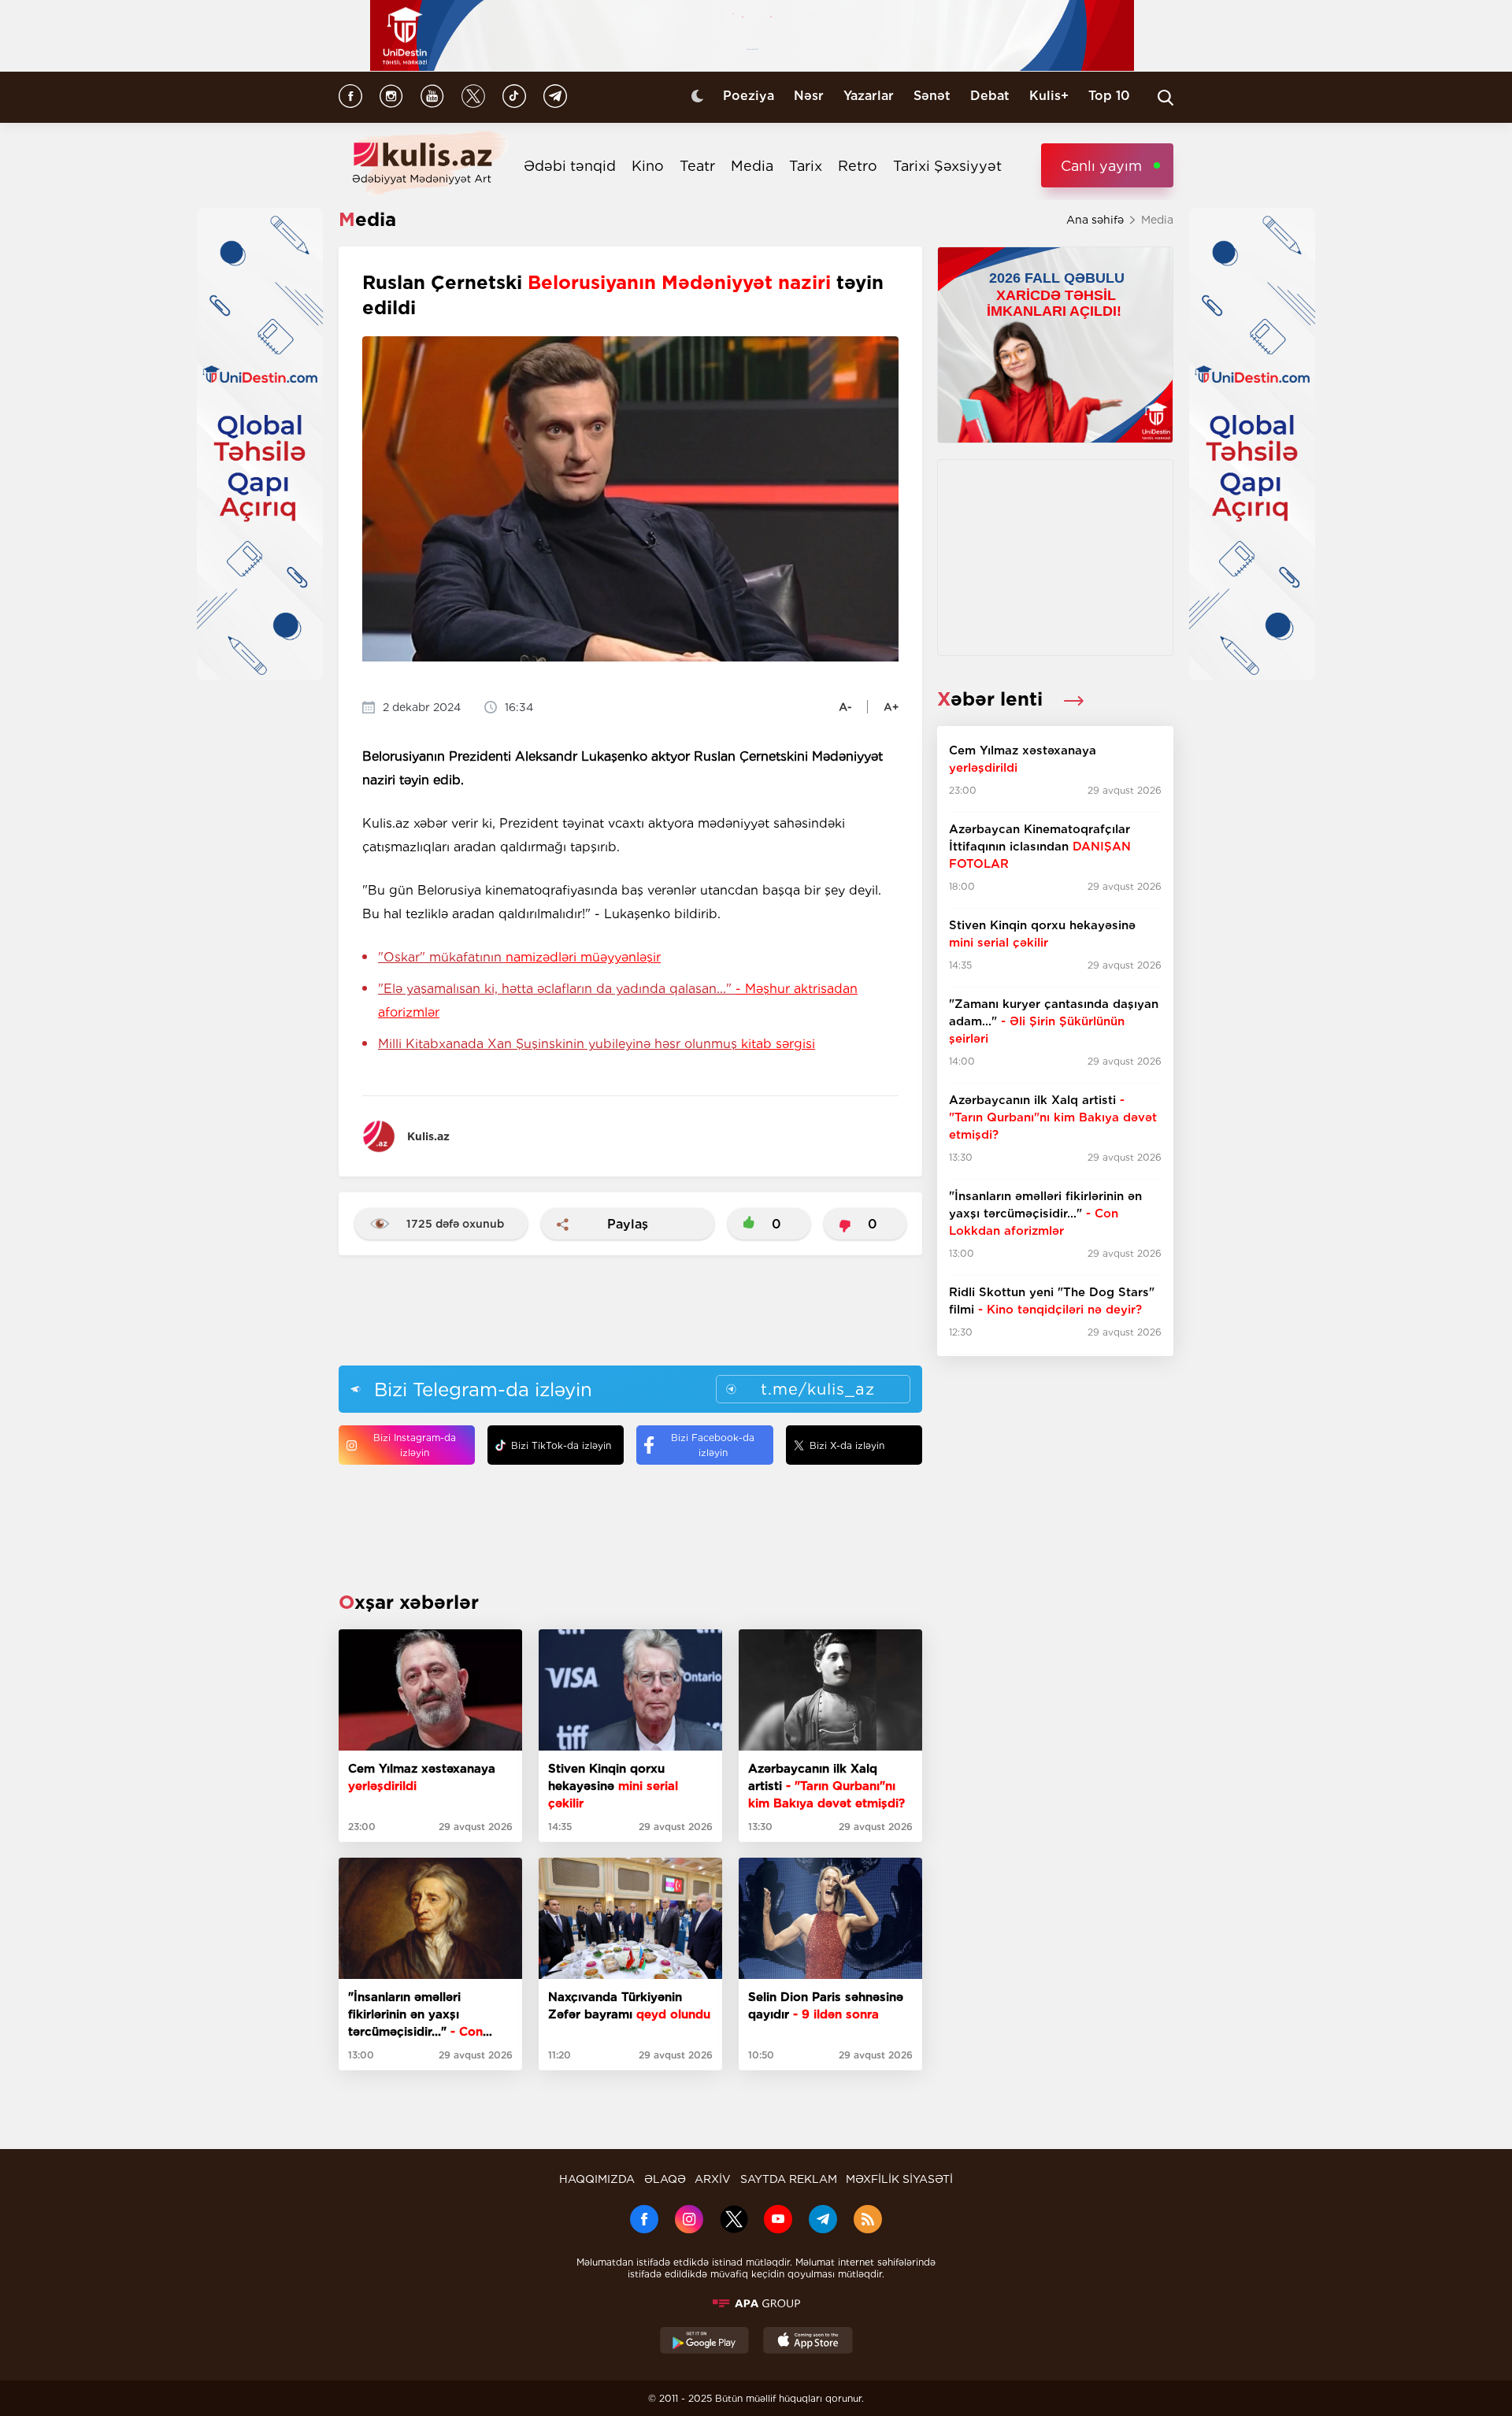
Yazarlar (869, 96)
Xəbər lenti (993, 699)
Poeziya (749, 96)
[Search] (1165, 98)
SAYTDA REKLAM (789, 2179)
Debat (990, 96)
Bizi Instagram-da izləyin (415, 1445)
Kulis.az (428, 1136)
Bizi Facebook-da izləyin (713, 1445)
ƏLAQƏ (665, 2179)
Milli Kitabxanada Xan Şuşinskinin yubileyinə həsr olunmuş (597, 1044)
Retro (858, 166)
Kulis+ (1049, 96)
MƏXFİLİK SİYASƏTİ (899, 2179)
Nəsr (809, 96)
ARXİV (713, 2179)
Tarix (806, 166)
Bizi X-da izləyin (847, 1445)
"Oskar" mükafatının (519, 957)
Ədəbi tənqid (570, 166)
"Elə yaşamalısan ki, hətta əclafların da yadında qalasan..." (618, 1000)
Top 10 (1109, 96)
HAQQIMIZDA (597, 2179)
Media (752, 166)
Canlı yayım (1101, 166)
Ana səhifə (1095, 220)
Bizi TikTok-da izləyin (561, 1445)
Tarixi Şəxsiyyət (947, 166)
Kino (648, 166)
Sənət (932, 96)
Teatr (697, 166)
